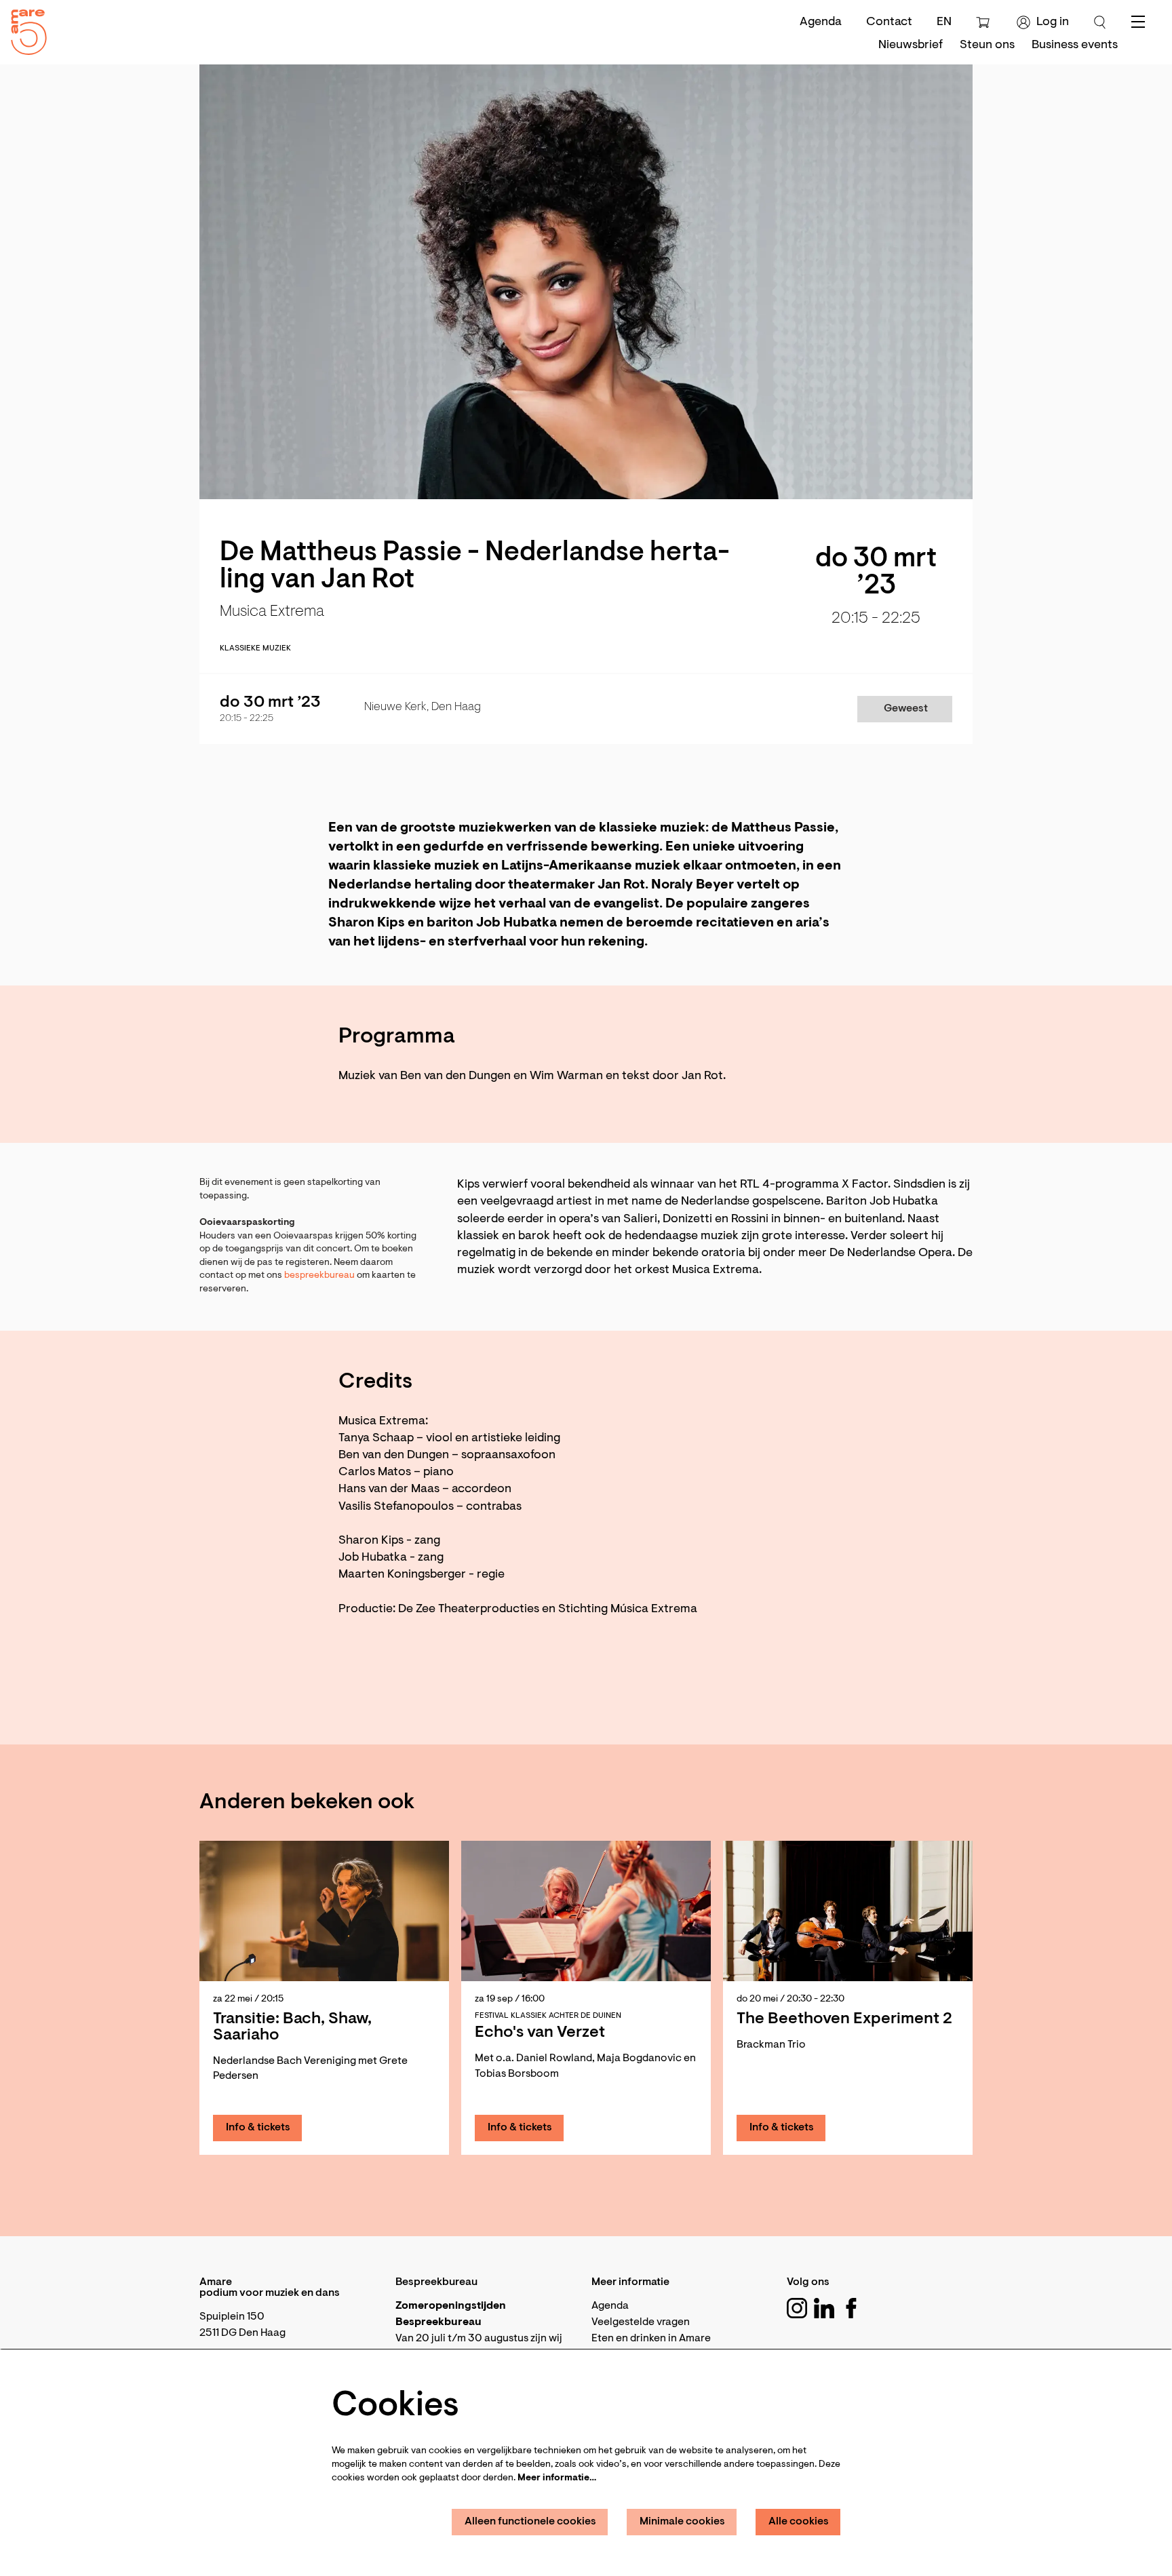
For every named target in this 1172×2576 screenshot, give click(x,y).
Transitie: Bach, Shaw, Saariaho (292, 2027)
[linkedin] (824, 2308)
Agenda (821, 22)
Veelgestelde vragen (641, 2322)
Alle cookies (799, 2522)
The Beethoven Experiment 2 (844, 2019)
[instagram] (797, 2308)
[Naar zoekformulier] (1100, 22)
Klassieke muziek (255, 648)
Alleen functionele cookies (530, 2522)
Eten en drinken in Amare (651, 2339)
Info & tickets (258, 2128)
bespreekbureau (319, 1276)
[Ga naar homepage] (24, 29)
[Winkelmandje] (984, 22)
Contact (889, 22)
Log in (1053, 22)
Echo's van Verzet (540, 2033)
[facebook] (851, 2308)
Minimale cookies (682, 2522)
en (944, 22)
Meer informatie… (557, 2478)
